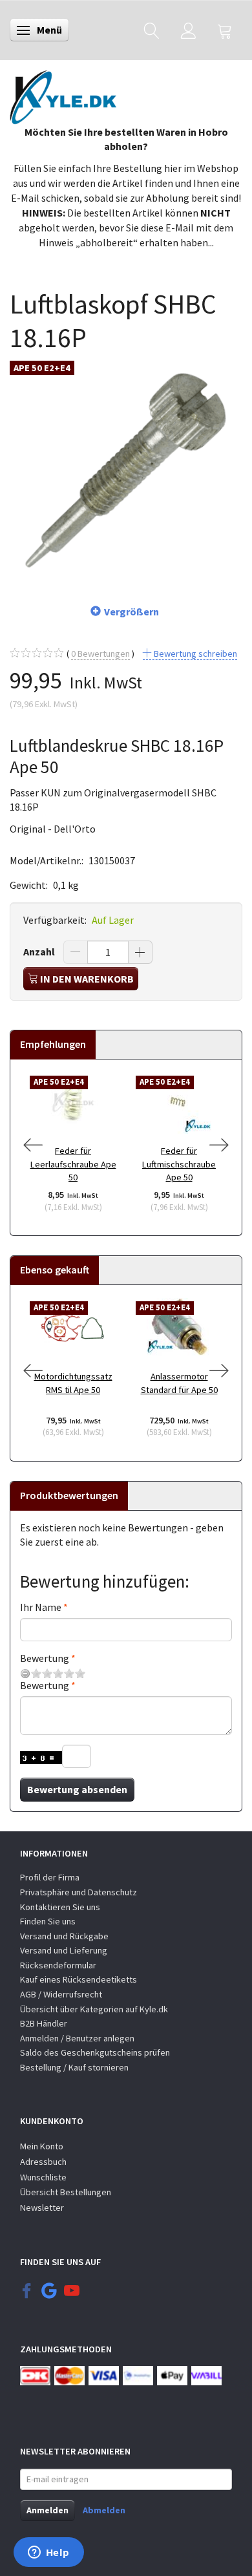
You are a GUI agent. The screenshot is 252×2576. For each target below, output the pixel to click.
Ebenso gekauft (55, 1270)
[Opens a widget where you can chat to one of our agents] (48, 2553)
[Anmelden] (188, 30)
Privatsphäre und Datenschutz (79, 1892)
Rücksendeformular (58, 1965)
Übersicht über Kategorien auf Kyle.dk (94, 2009)
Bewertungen (100, 654)
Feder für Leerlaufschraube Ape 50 (73, 1164)
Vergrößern (131, 612)
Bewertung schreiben (194, 654)
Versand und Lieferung (64, 1950)
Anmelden (47, 2510)
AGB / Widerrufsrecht (61, 1994)
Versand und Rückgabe (64, 1936)
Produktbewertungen (69, 1495)
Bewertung (45, 1658)
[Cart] (225, 30)
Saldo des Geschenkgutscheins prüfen (95, 2052)
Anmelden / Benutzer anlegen (77, 2038)
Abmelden (104, 2510)
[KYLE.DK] (63, 94)
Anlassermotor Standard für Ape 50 (179, 1383)
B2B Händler (44, 2023)
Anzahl (40, 952)
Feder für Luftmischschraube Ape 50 (179, 1164)
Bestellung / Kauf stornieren (74, 2067)
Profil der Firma (50, 1877)
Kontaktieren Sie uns (60, 1907)
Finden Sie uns (48, 1921)
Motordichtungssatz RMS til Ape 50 (73, 1383)
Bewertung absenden (77, 1789)
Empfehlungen (53, 1044)
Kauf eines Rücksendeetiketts (79, 1979)
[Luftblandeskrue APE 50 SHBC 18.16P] (126, 471)
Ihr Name (41, 1607)
